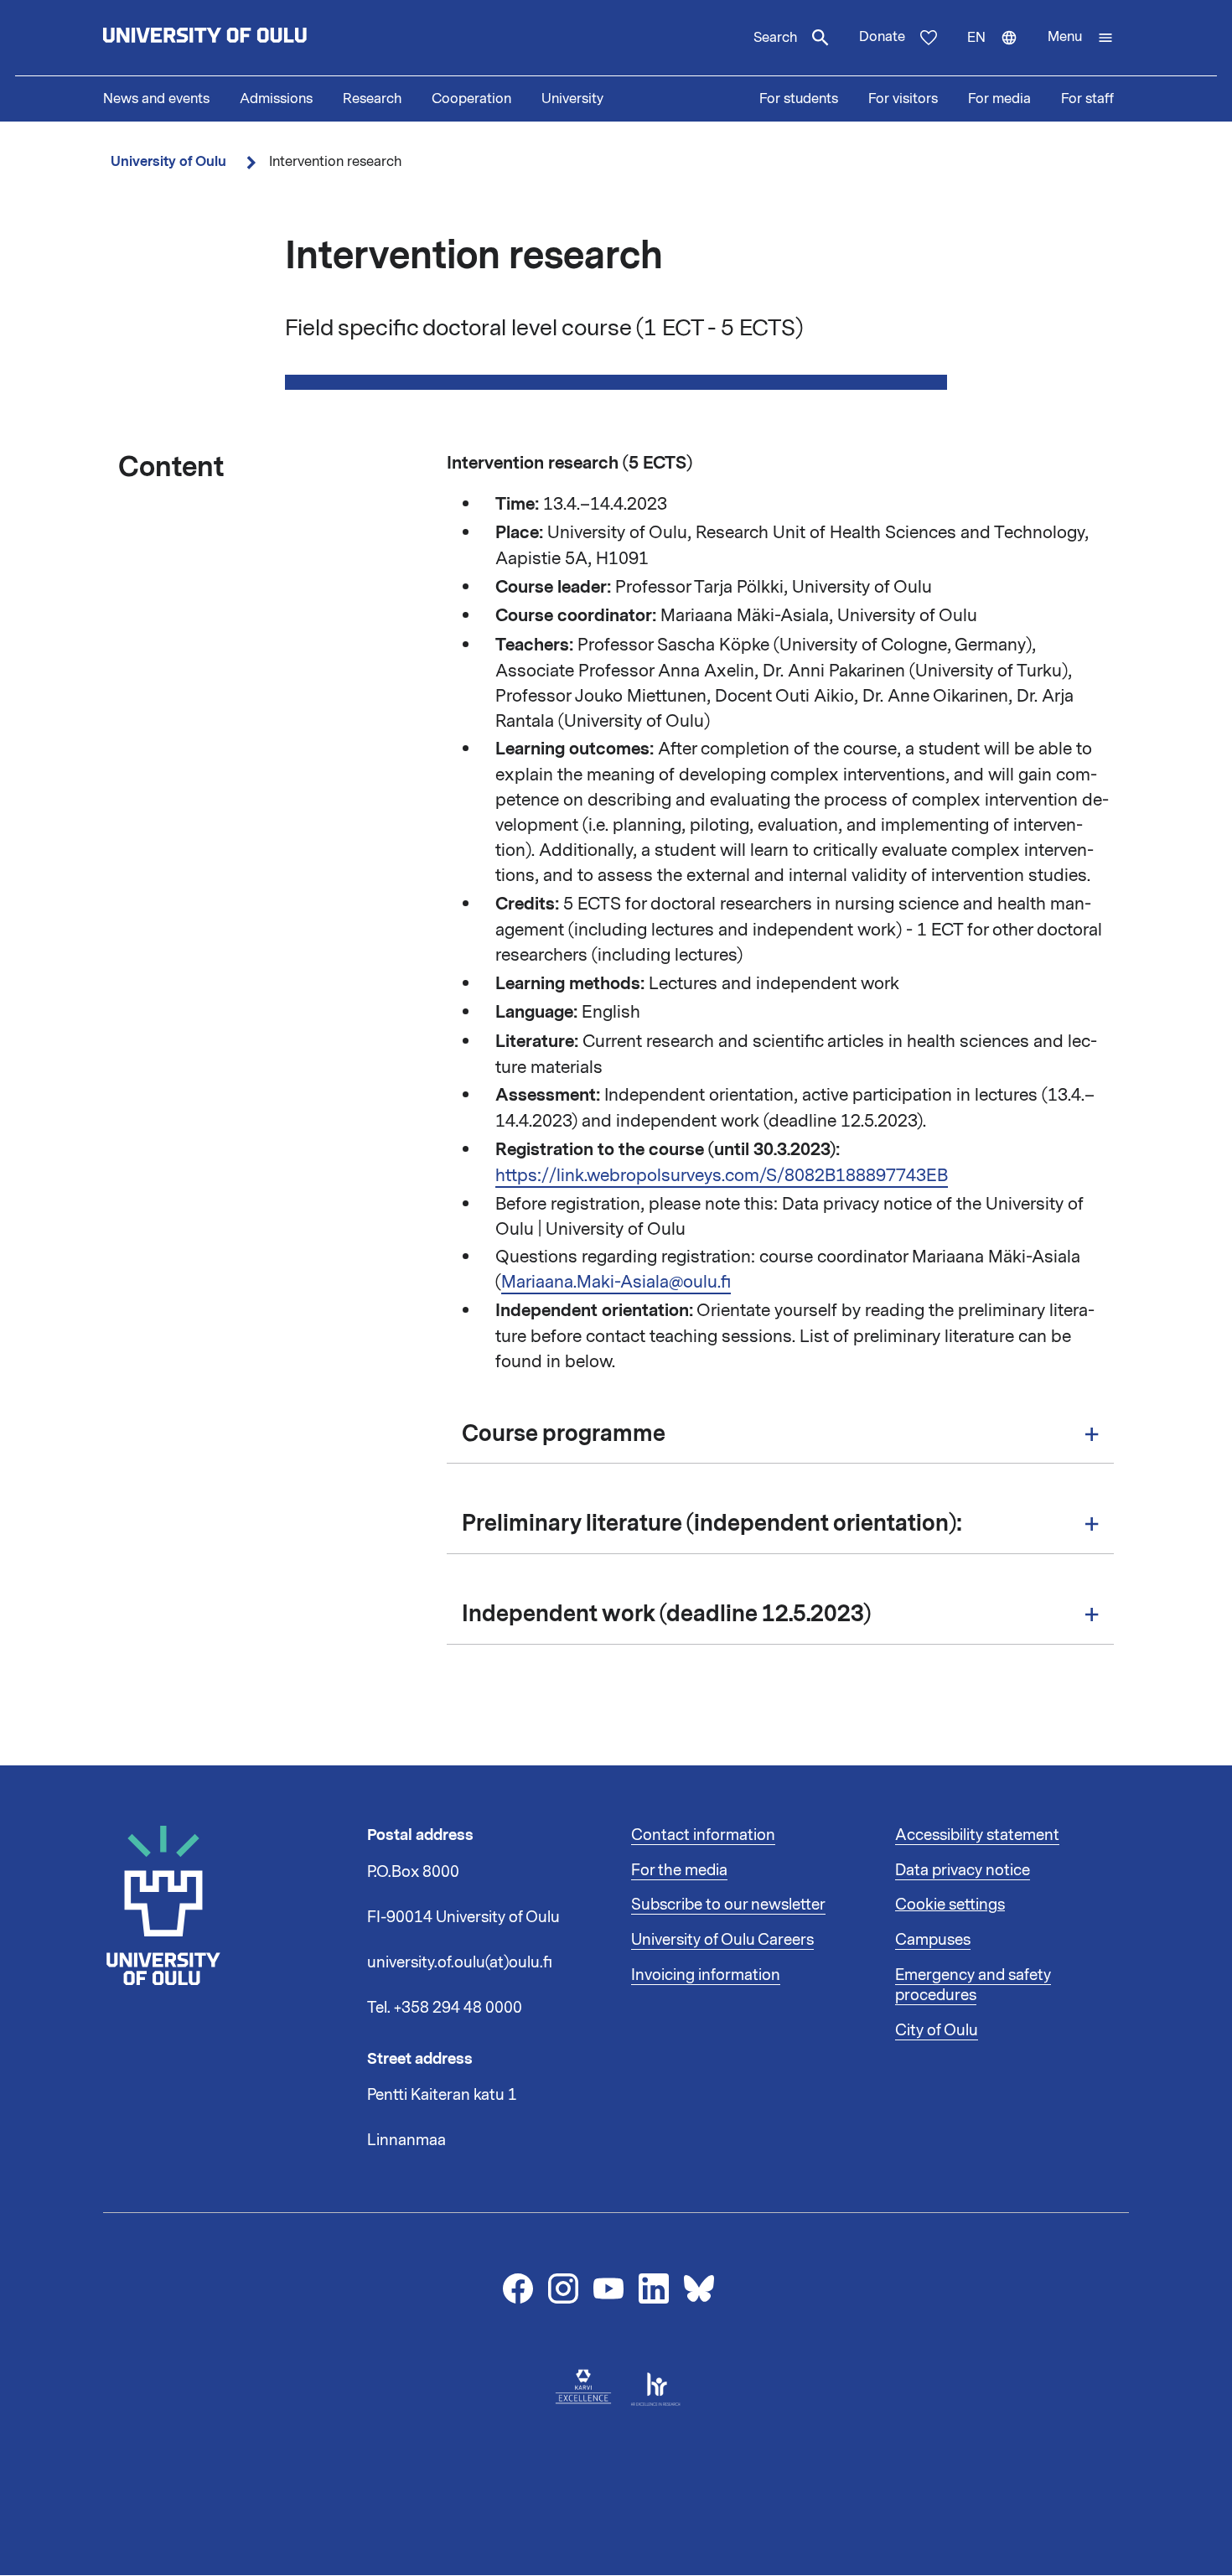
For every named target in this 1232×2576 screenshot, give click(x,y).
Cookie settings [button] (950, 1905)
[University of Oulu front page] (244, 38)
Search (775, 38)
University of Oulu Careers (722, 1940)
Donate (882, 37)
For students (799, 99)
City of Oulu (937, 2030)
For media (999, 99)
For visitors (903, 99)
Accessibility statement (977, 1835)
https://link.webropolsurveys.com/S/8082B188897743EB (722, 1175)
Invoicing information (706, 1975)
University (572, 99)
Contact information (703, 1835)
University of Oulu (168, 161)
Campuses (933, 1940)
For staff (1087, 99)
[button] (1081, 38)
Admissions (276, 99)
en (1000, 52)
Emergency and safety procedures (973, 1985)
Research (372, 99)
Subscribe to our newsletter (728, 1905)
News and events (156, 99)
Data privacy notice (963, 1870)
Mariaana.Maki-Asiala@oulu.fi (616, 1282)
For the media (679, 1870)
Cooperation (471, 99)
